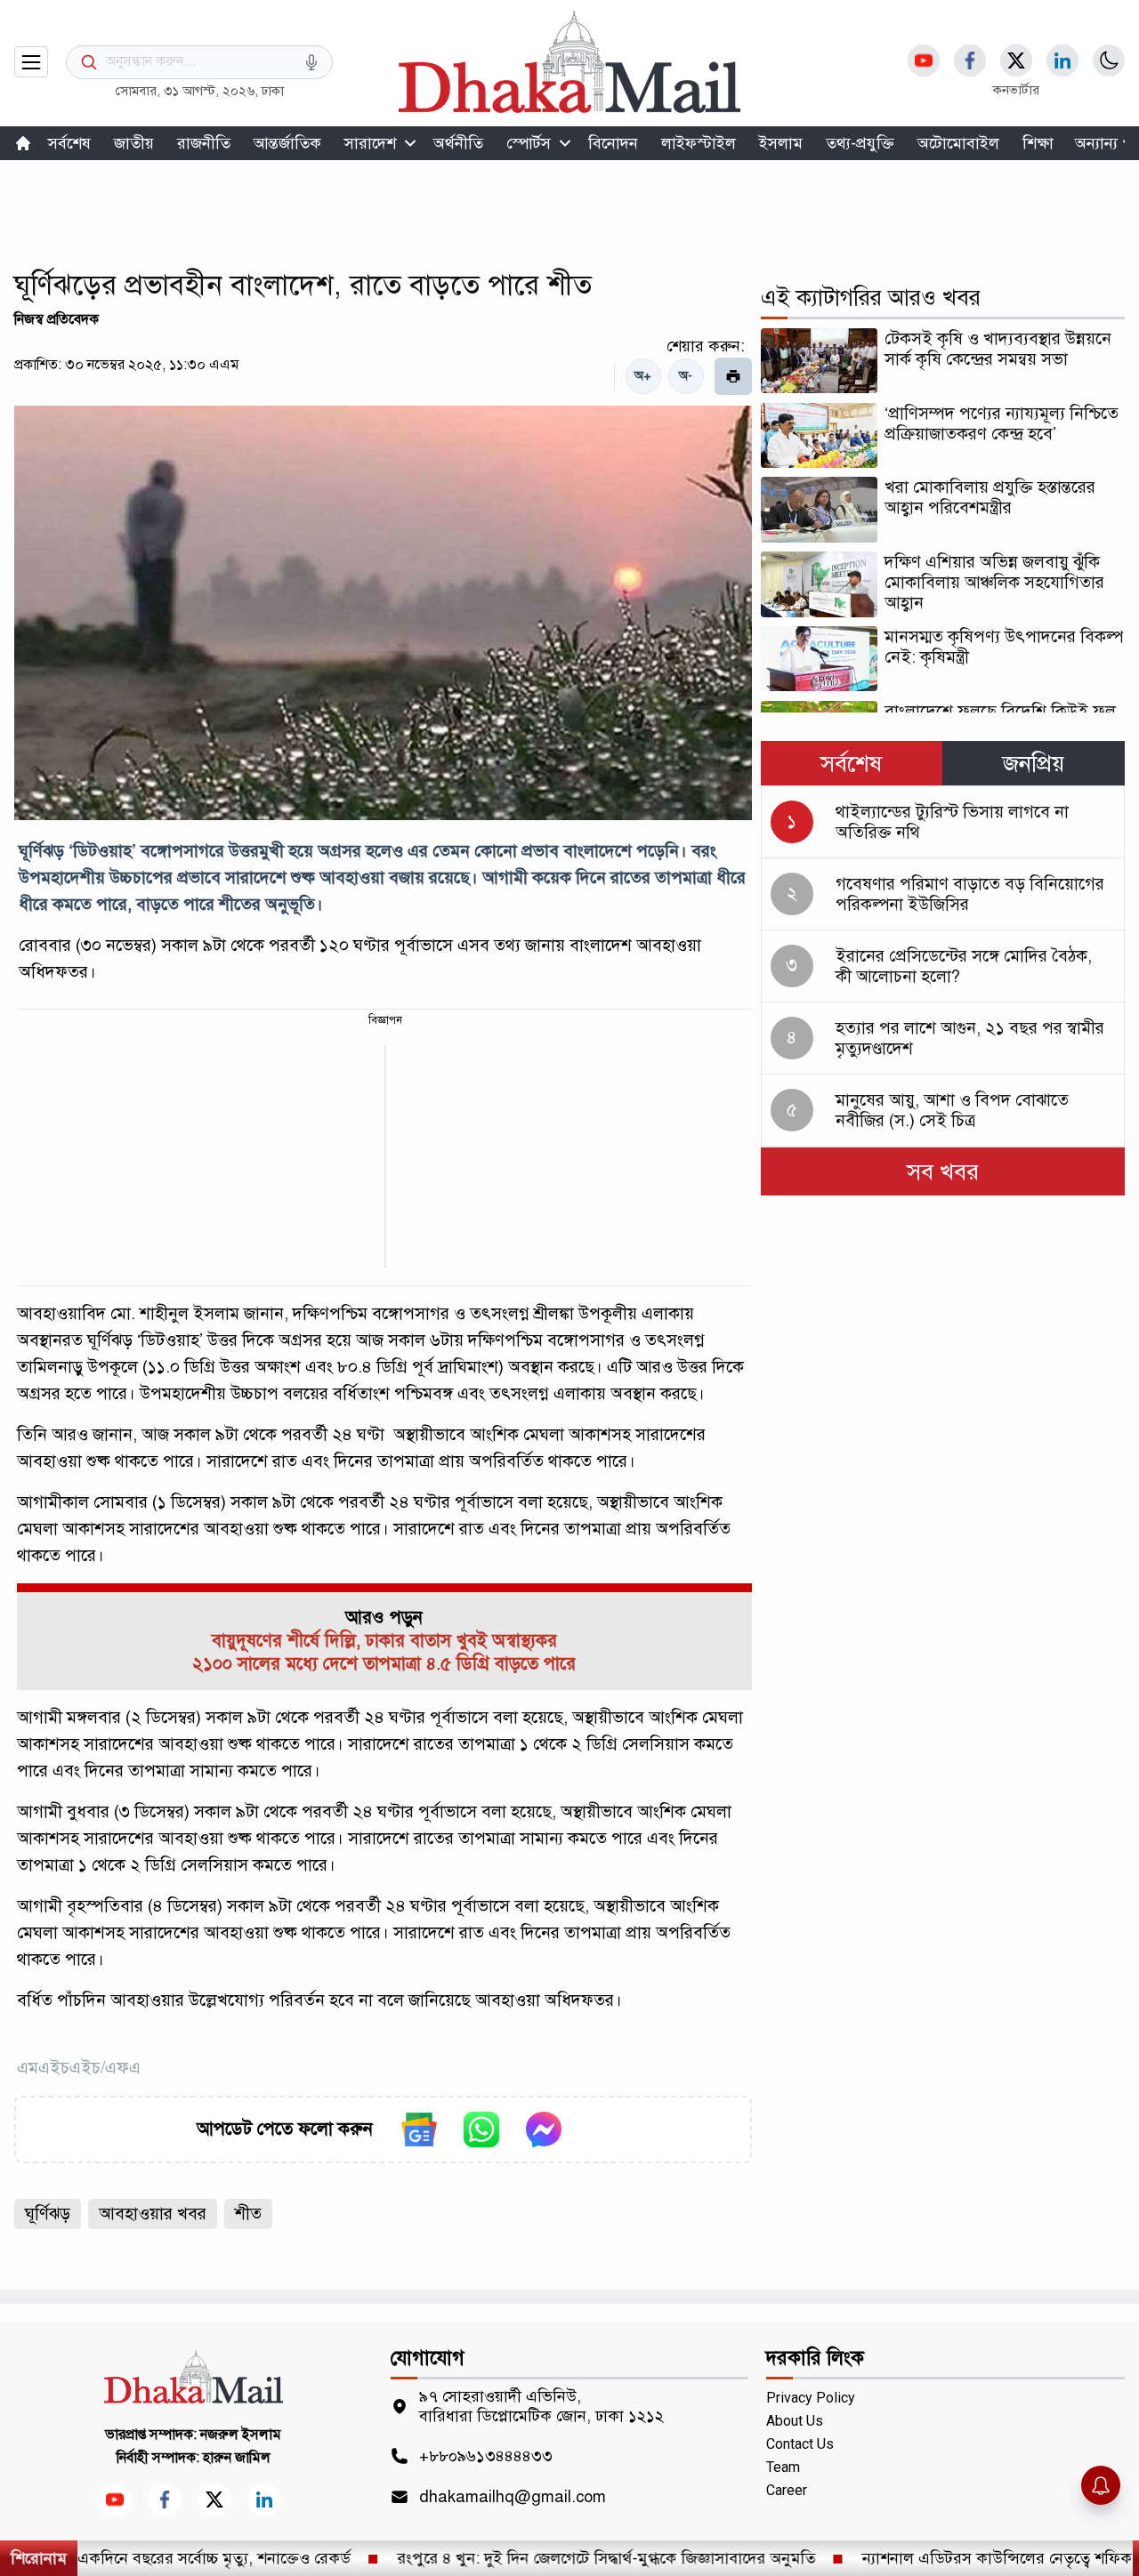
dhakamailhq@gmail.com (513, 2497)
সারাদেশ (370, 143)
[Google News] (419, 2129)
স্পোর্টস (529, 143)
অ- (686, 376)
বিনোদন (613, 143)
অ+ (643, 376)
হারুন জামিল (237, 2458)
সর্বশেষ (69, 143)
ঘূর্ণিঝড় (48, 2214)
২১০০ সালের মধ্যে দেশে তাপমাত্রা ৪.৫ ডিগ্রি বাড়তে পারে (384, 1664)
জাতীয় (134, 143)
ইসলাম (781, 143)
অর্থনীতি (458, 143)
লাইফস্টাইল (699, 143)
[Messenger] (544, 2129)
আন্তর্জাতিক (287, 143)
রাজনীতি (204, 143)
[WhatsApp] (481, 2129)
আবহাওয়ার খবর (153, 2214)
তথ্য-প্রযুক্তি (860, 143)
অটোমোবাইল (958, 143)
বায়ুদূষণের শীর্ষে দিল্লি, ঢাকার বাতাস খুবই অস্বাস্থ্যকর (384, 1641)
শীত (248, 2214)
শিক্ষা (1038, 143)
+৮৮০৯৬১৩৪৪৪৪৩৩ (486, 2456)
